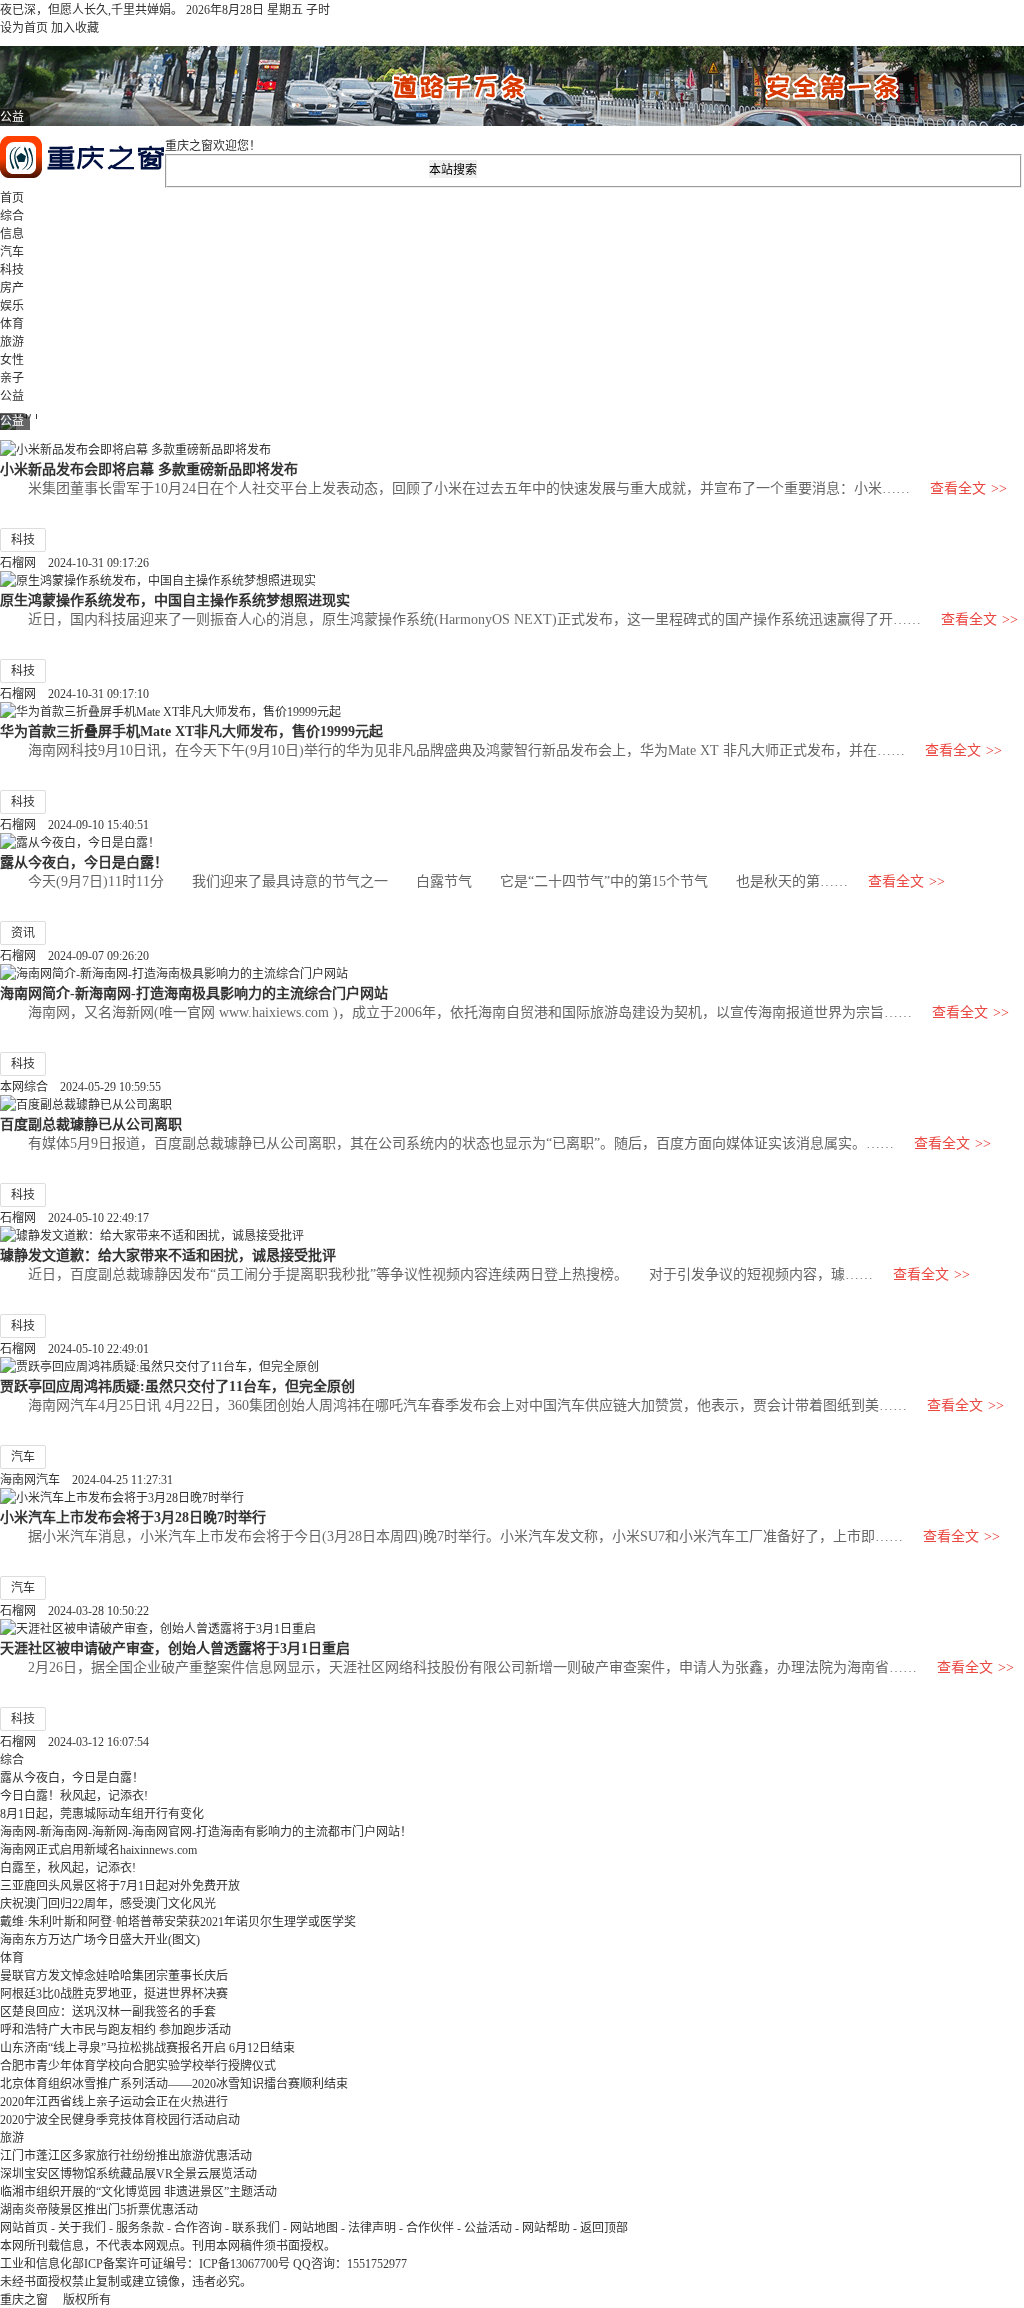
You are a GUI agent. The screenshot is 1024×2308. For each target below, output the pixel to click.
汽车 (12, 252)
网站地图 (314, 2228)
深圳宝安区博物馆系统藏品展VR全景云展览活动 (128, 2174)
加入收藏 (75, 28)
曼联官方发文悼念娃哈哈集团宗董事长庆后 (114, 1976)
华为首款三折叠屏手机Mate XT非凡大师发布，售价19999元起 (191, 731)
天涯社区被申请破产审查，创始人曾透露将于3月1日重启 (175, 1648)
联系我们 (256, 2228)
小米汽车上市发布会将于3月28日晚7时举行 (133, 1517)
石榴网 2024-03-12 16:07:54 (74, 1742)
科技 (12, 270)
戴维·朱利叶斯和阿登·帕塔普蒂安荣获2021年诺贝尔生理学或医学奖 (178, 1922)
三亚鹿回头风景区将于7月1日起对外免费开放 (120, 1886)
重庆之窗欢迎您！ (213, 146)
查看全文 (968, 488)
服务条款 (140, 2228)
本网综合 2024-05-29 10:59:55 (80, 1087)
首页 (12, 198)
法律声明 (372, 2228)
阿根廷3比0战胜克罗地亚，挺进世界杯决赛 (114, 1994)
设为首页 (24, 28)
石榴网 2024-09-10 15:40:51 (74, 825)
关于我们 (82, 2228)
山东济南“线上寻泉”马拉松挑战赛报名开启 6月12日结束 (147, 2048)
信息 (12, 234)
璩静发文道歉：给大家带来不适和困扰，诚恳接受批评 (168, 1255)
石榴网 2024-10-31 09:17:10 (74, 694)
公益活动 (488, 2228)
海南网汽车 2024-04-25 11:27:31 (86, 1480)
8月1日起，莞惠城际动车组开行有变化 (102, 1814)
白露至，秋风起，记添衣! (68, 1868)
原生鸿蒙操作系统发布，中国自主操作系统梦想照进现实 (175, 600)
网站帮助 (546, 2228)
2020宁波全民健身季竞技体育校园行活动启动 (120, 2120)
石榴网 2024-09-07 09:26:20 (74, 956)
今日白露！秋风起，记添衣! (74, 1796)
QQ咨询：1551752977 (350, 2264)
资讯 (23, 933)
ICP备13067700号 (244, 2264)
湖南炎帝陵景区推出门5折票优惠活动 (99, 2210)
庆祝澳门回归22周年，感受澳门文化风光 (108, 1904)
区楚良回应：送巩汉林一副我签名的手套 (108, 2012)
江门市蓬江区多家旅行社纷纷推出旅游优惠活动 (126, 2156)
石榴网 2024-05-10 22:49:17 (74, 1218)
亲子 (12, 378)
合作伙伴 (430, 2228)
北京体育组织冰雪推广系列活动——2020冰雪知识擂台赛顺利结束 (174, 2084)
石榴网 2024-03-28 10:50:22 (74, 1611)
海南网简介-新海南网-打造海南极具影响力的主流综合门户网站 (194, 993)
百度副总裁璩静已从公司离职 (91, 1124)
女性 (12, 360)
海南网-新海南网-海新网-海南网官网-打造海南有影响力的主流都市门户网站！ (206, 1832)
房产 (12, 288)
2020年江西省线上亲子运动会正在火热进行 (114, 2102)
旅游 (12, 342)
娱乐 (12, 306)
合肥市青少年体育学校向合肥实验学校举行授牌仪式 (138, 2066)
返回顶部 (604, 2228)
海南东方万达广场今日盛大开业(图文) (100, 1940)
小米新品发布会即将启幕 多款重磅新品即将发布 (149, 469)
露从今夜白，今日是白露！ (84, 862)
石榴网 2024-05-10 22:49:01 (74, 1349)
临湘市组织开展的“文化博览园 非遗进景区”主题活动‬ (138, 2192)
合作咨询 (198, 2228)
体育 (12, 324)
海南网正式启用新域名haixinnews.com (98, 1850)
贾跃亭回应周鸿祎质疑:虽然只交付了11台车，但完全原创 (177, 1386)
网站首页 (24, 2228)
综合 (12, 216)
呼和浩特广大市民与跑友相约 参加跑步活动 (115, 2030)
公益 (12, 396)
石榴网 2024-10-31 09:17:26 (74, 563)
